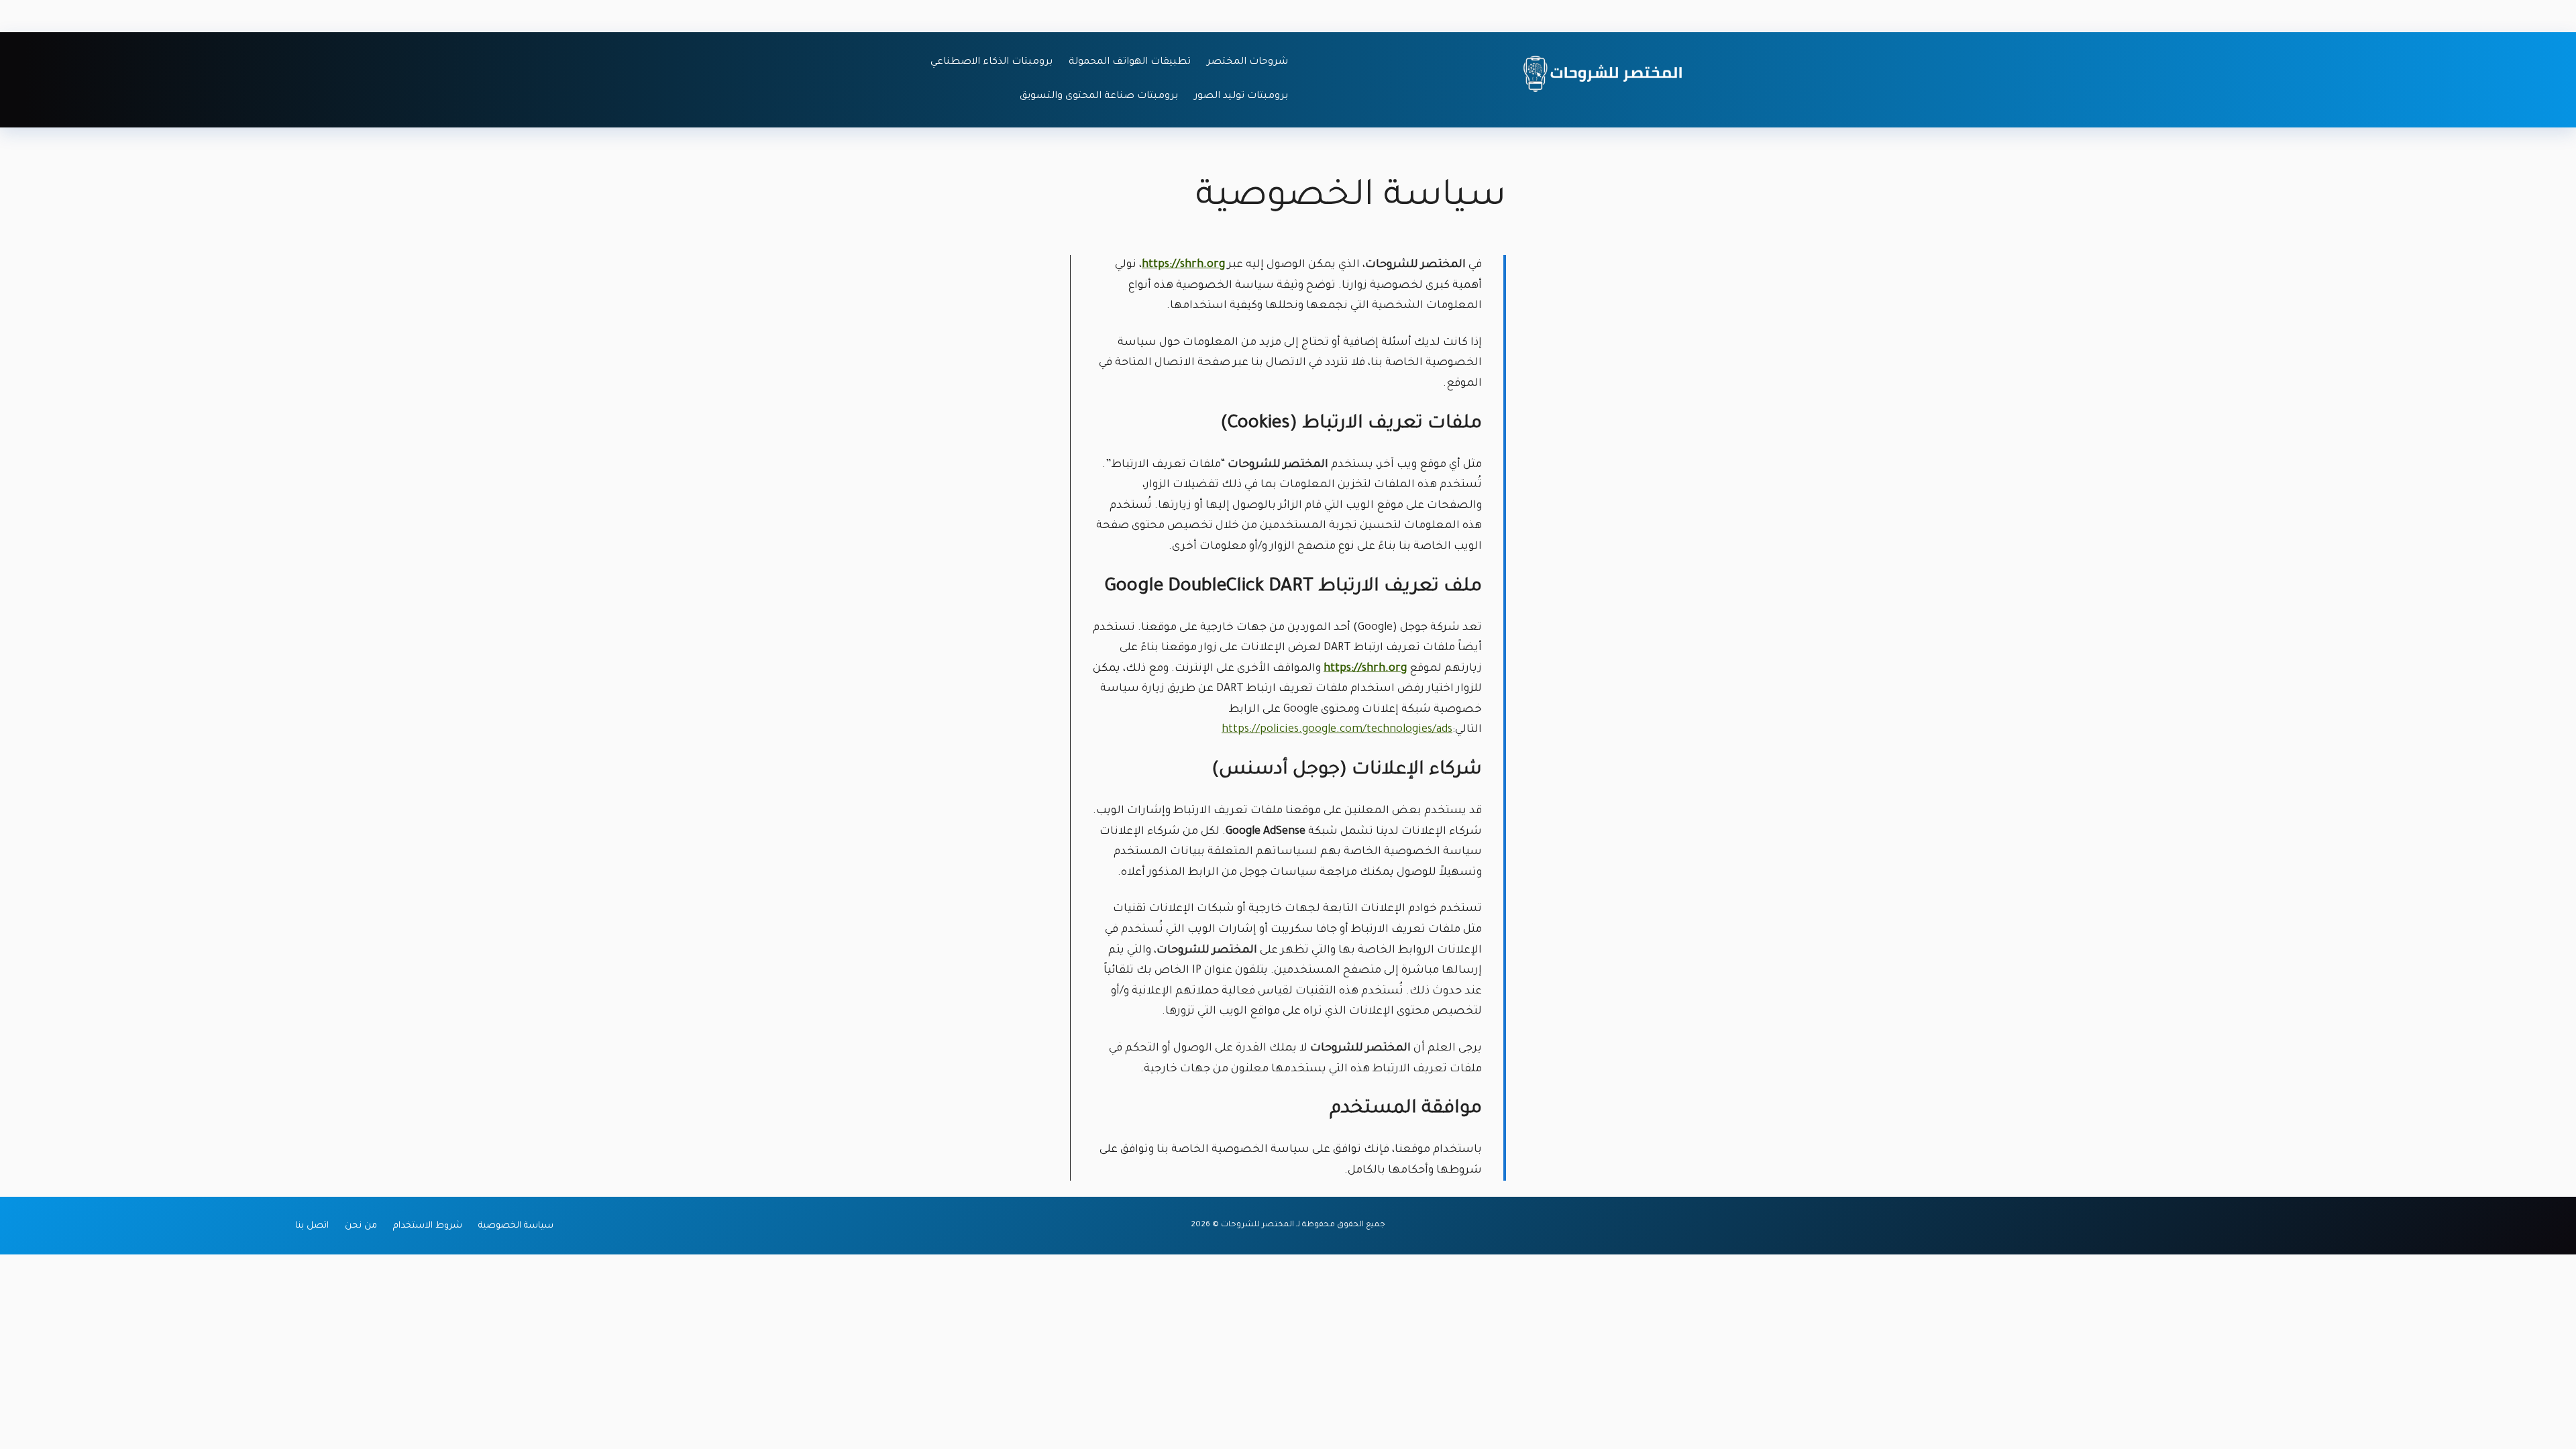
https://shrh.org (1183, 265)
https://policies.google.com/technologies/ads (1337, 730)
